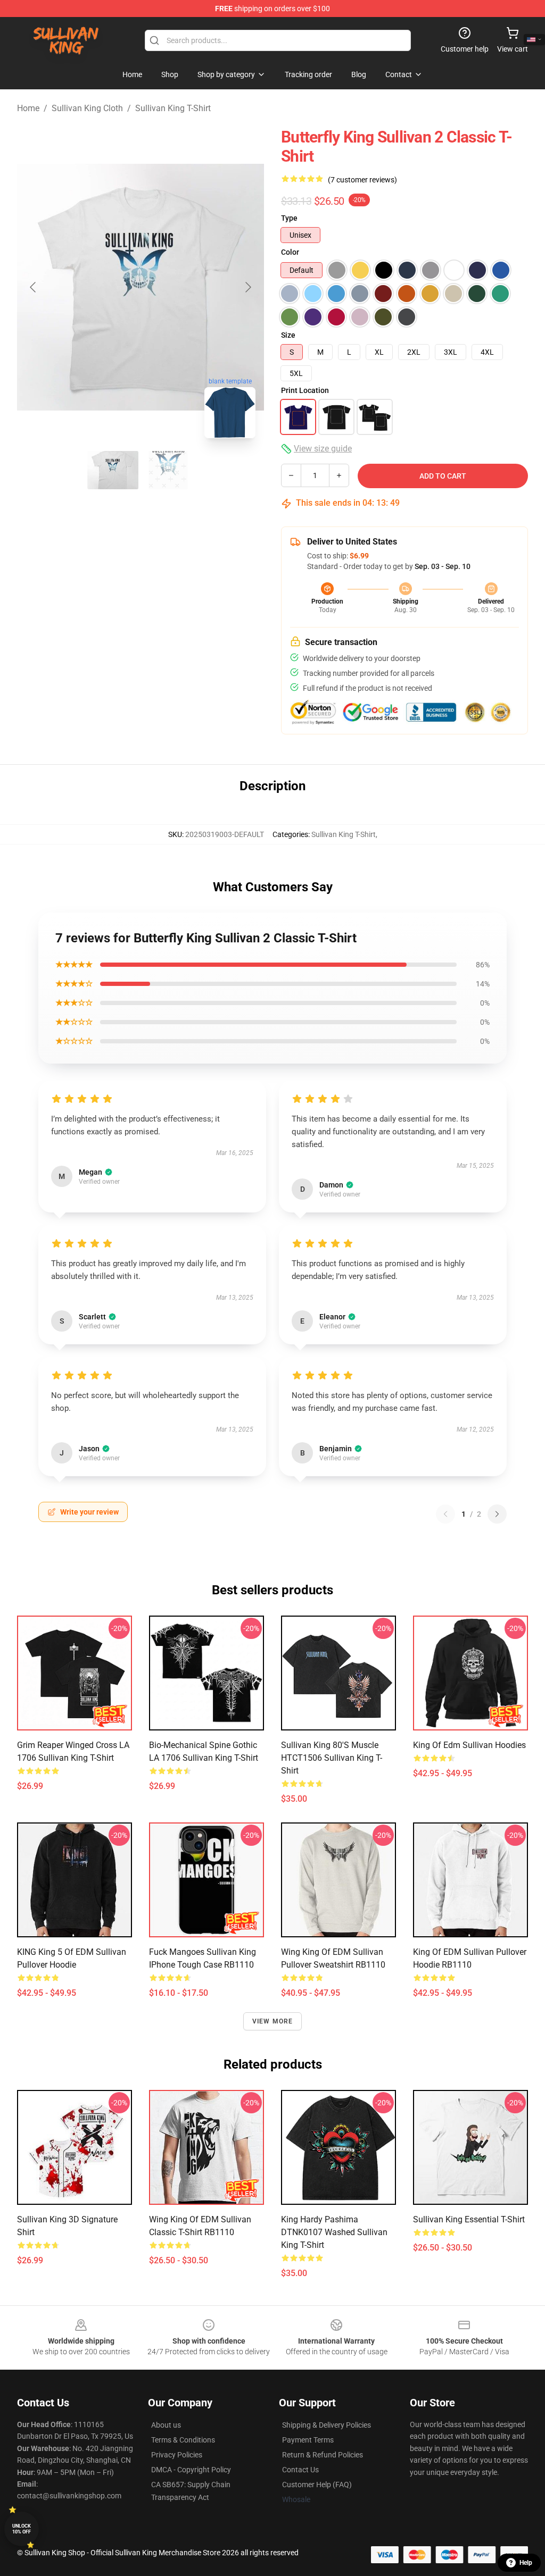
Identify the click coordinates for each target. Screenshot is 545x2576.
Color (290, 252)
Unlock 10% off (22, 2529)
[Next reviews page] (497, 1514)
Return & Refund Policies (323, 2455)
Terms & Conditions (183, 2440)
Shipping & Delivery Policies (327, 2425)
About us (166, 2425)
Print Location (305, 390)
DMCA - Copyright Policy (191, 2470)
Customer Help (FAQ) (317, 2485)
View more (273, 2021)
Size (288, 335)
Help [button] (526, 2563)
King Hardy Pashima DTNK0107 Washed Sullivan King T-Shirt (334, 2232)
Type (289, 218)
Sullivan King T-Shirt (173, 108)
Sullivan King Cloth (87, 108)
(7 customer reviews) (362, 180)
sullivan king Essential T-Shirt (469, 2219)
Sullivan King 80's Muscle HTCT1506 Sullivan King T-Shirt (332, 1758)
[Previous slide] (34, 287)
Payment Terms (308, 2440)
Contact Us (300, 2470)
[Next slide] (247, 287)
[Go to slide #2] (168, 470)
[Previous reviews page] (445, 1514)
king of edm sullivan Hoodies (469, 1745)
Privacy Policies (177, 2455)
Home (28, 108)
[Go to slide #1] (113, 470)
